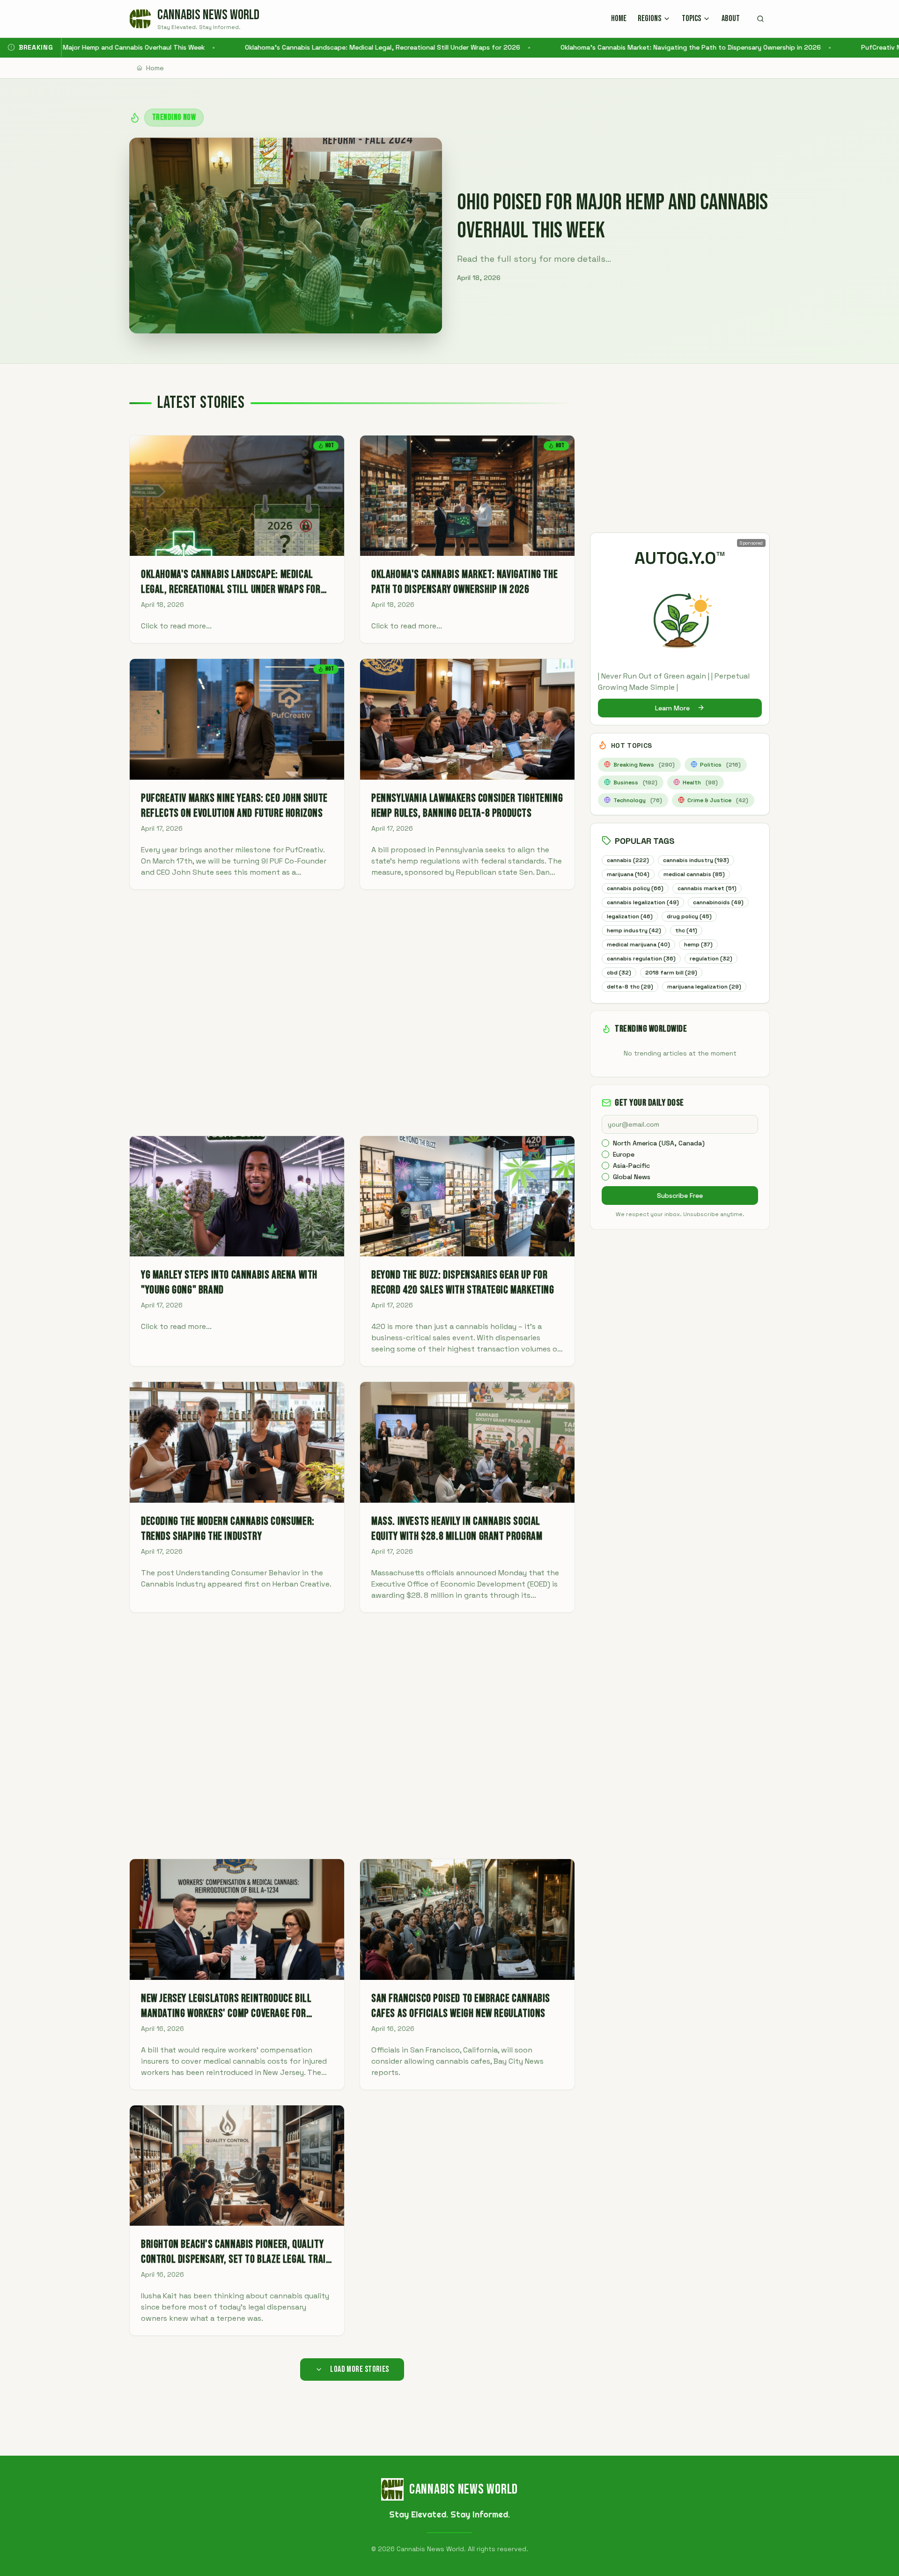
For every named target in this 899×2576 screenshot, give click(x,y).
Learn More (672, 708)
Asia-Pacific (631, 1166)
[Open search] (760, 19)
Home (155, 68)
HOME (619, 18)
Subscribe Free (680, 1196)
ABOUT (731, 18)
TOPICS (691, 18)
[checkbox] (605, 1143)
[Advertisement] (352, 1013)
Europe (624, 1154)
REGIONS (649, 18)
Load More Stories (360, 2369)
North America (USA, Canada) (659, 1143)
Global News (632, 1177)
